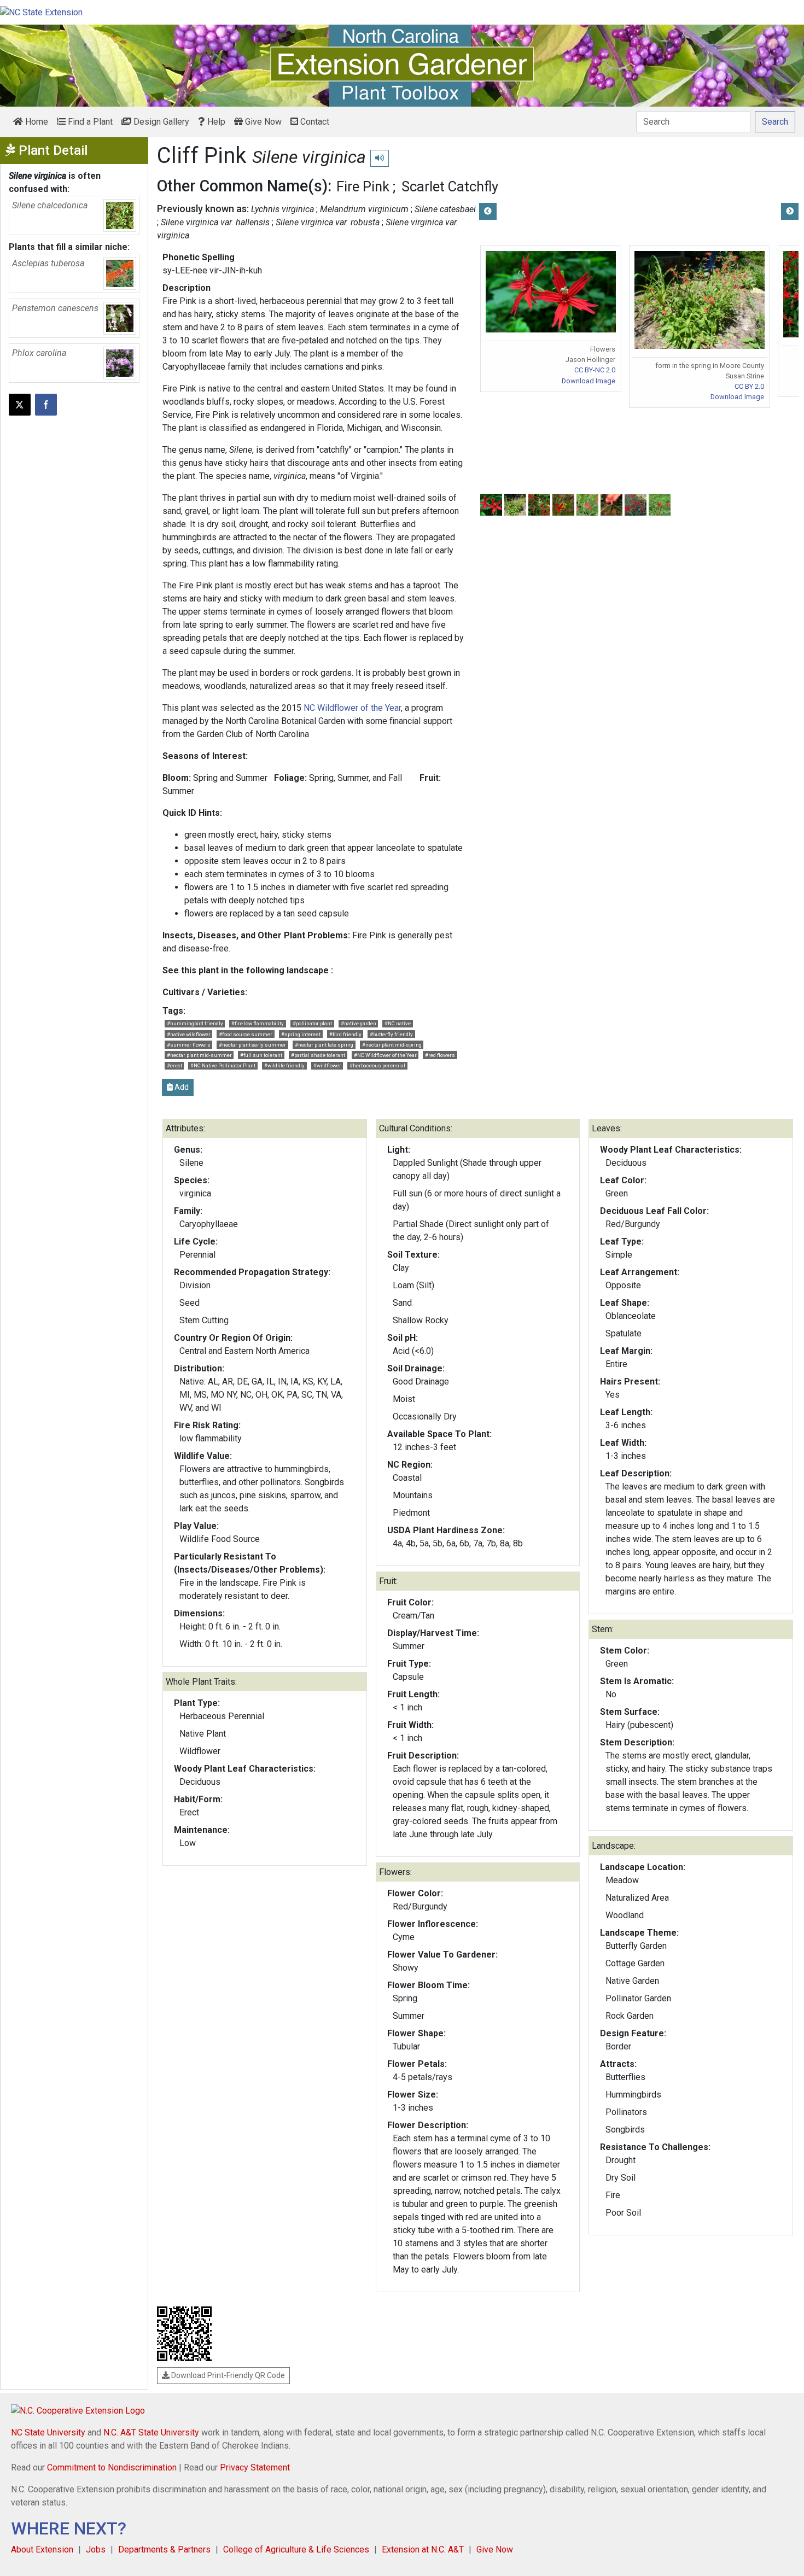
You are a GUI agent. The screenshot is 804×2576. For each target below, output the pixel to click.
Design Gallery (160, 122)
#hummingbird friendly (195, 1023)
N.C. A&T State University (151, 2432)
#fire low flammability (258, 1023)
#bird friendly (345, 1034)
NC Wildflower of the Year (352, 708)
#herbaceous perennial (377, 1065)
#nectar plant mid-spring (392, 1045)
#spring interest (301, 1034)
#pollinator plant (312, 1023)
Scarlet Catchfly (450, 186)
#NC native (398, 1023)
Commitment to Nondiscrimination (112, 2467)
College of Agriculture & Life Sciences (296, 2549)
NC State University (48, 2432)
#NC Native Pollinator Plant (223, 1065)
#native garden (359, 1023)
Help (215, 122)
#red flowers (440, 1055)
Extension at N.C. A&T (423, 2549)
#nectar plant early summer (252, 1045)
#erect (174, 1065)
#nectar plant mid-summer (199, 1055)
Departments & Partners (164, 2549)
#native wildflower (189, 1034)
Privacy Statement (255, 2467)
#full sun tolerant (261, 1055)
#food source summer (246, 1034)
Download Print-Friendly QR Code (227, 2375)
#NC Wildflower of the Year (385, 1055)
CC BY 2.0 (749, 386)
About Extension (42, 2549)
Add (181, 1087)
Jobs (96, 2549)
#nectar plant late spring (324, 1045)
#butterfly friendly (391, 1034)
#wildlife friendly (284, 1065)
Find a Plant (89, 122)
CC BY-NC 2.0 (595, 370)
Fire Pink (363, 186)
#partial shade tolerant (318, 1055)
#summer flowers (189, 1045)
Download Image (589, 381)
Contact (314, 122)
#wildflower (327, 1065)
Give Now (262, 122)
